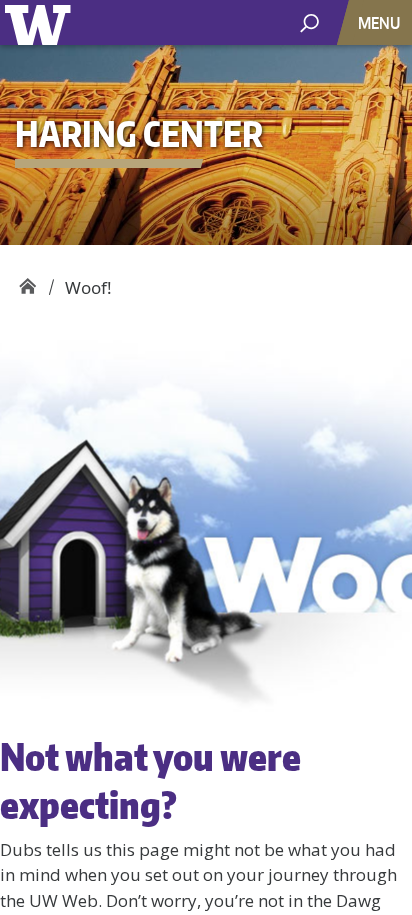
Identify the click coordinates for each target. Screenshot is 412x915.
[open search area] (309, 21)
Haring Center (27, 280)
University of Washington (41, 22)
